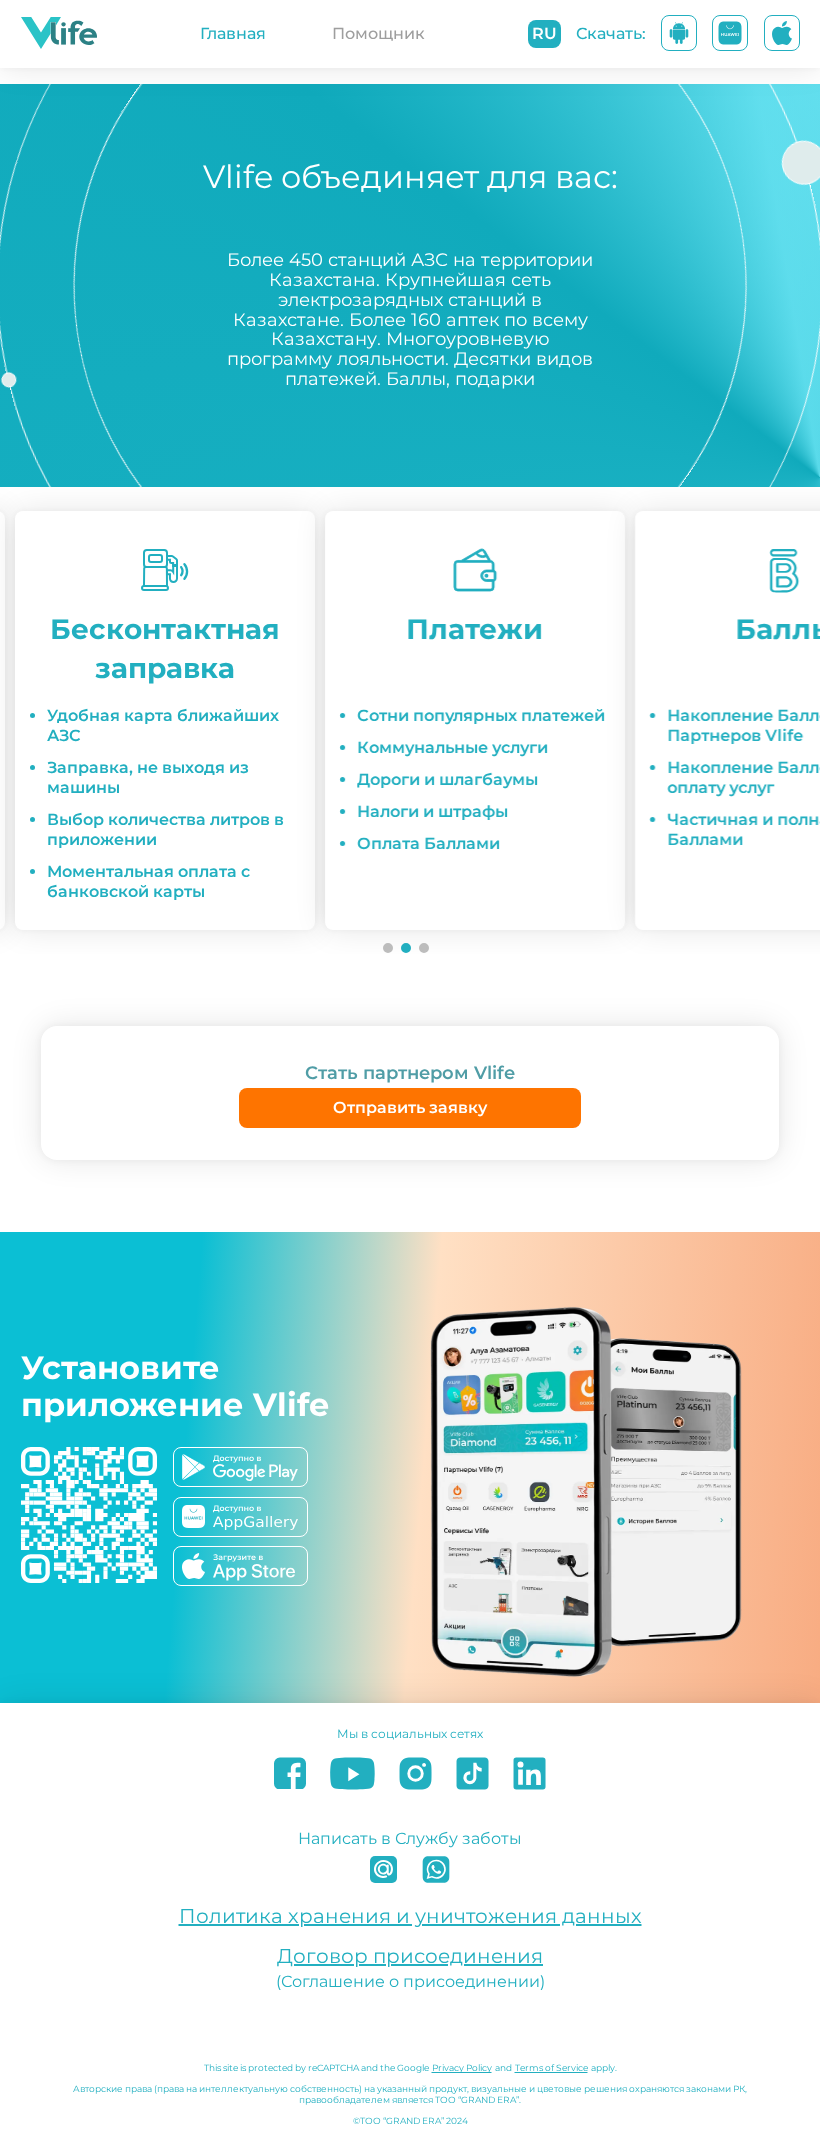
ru (544, 33)
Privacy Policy (462, 2067)
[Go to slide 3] (424, 948)
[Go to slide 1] (388, 948)
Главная (233, 33)
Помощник (378, 33)
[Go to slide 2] (406, 948)
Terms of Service (551, 2067)
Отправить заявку (410, 1107)
